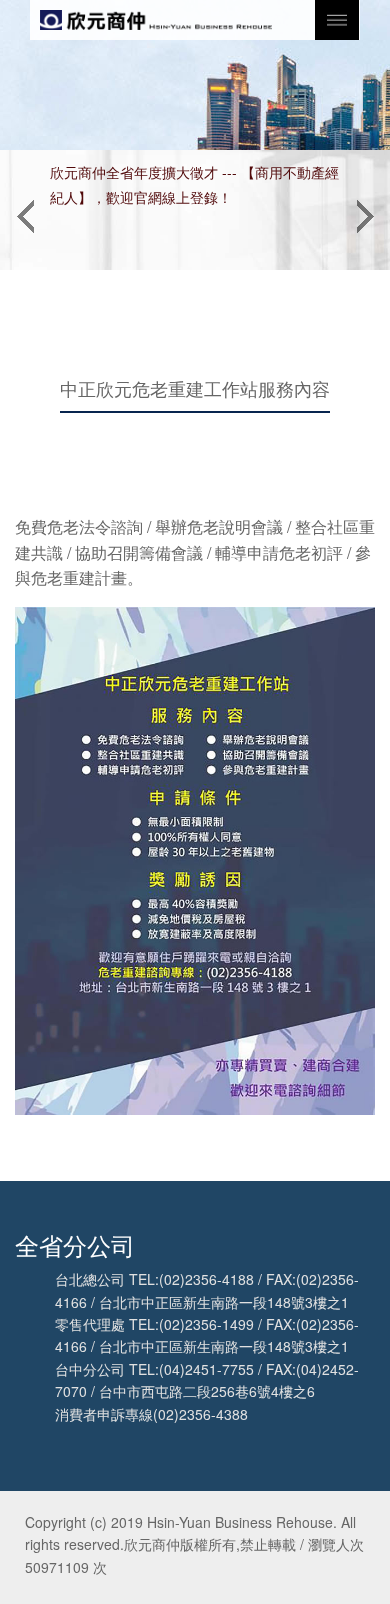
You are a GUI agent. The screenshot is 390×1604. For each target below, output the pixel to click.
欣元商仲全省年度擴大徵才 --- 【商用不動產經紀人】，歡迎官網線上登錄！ (194, 184)
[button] (25, 210)
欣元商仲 (156, 20)
